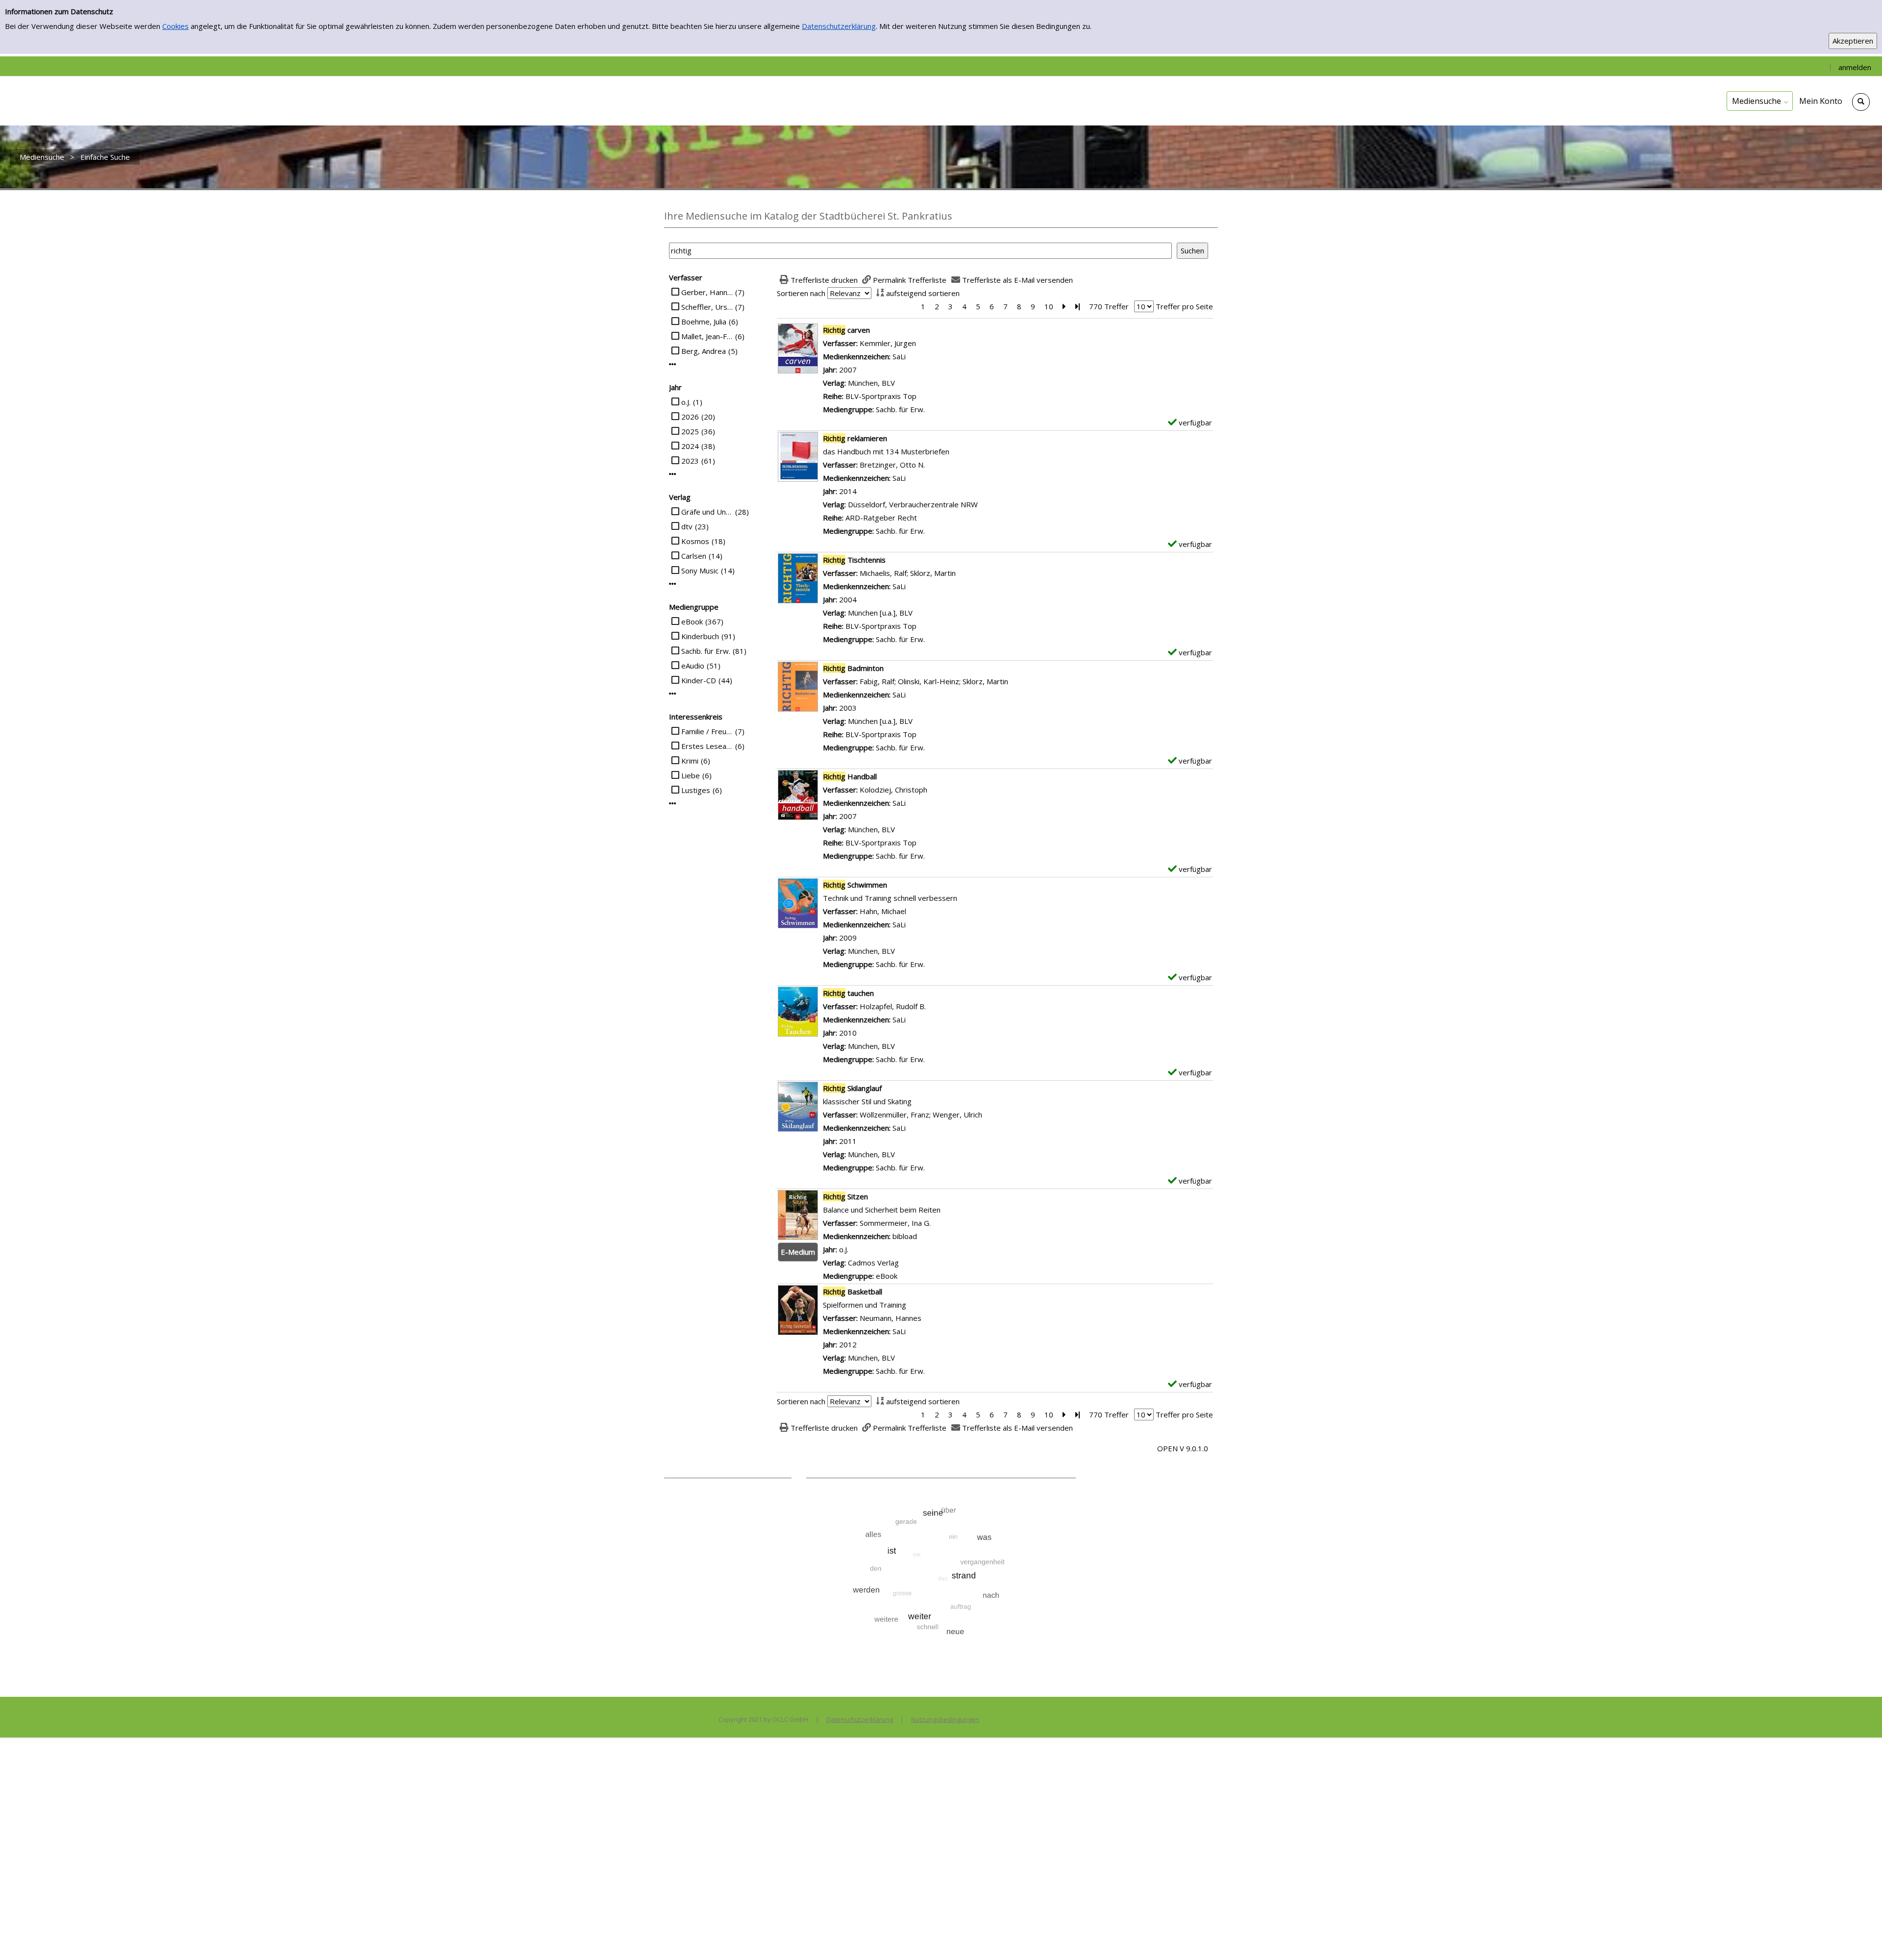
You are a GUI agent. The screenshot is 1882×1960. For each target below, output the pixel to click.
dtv (687, 526)
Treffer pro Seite (1184, 306)
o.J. (686, 402)
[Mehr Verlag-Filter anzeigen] (673, 584)
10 (1049, 306)
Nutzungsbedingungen (945, 1719)
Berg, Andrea (704, 351)
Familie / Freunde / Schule (707, 731)
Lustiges (696, 790)
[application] (1760, 101)
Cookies (175, 26)
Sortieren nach (801, 293)
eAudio (693, 666)
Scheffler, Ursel (707, 307)
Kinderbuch (700, 636)
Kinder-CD (699, 680)
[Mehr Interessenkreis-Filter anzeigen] (673, 804)
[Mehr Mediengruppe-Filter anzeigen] (673, 694)
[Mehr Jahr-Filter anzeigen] (673, 474)
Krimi (690, 761)
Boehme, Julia (704, 322)
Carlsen (694, 556)
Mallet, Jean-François (707, 336)
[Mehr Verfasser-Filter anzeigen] (673, 364)
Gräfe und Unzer (707, 512)
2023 (690, 461)
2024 (690, 446)
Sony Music (700, 571)
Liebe (691, 775)
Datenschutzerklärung (839, 26)
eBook (692, 621)
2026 (690, 417)
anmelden (1855, 67)
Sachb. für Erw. (706, 651)
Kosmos (695, 541)
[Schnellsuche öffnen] (1861, 102)
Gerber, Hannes (707, 292)
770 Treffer (1109, 306)
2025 (690, 431)
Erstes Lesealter (707, 746)
